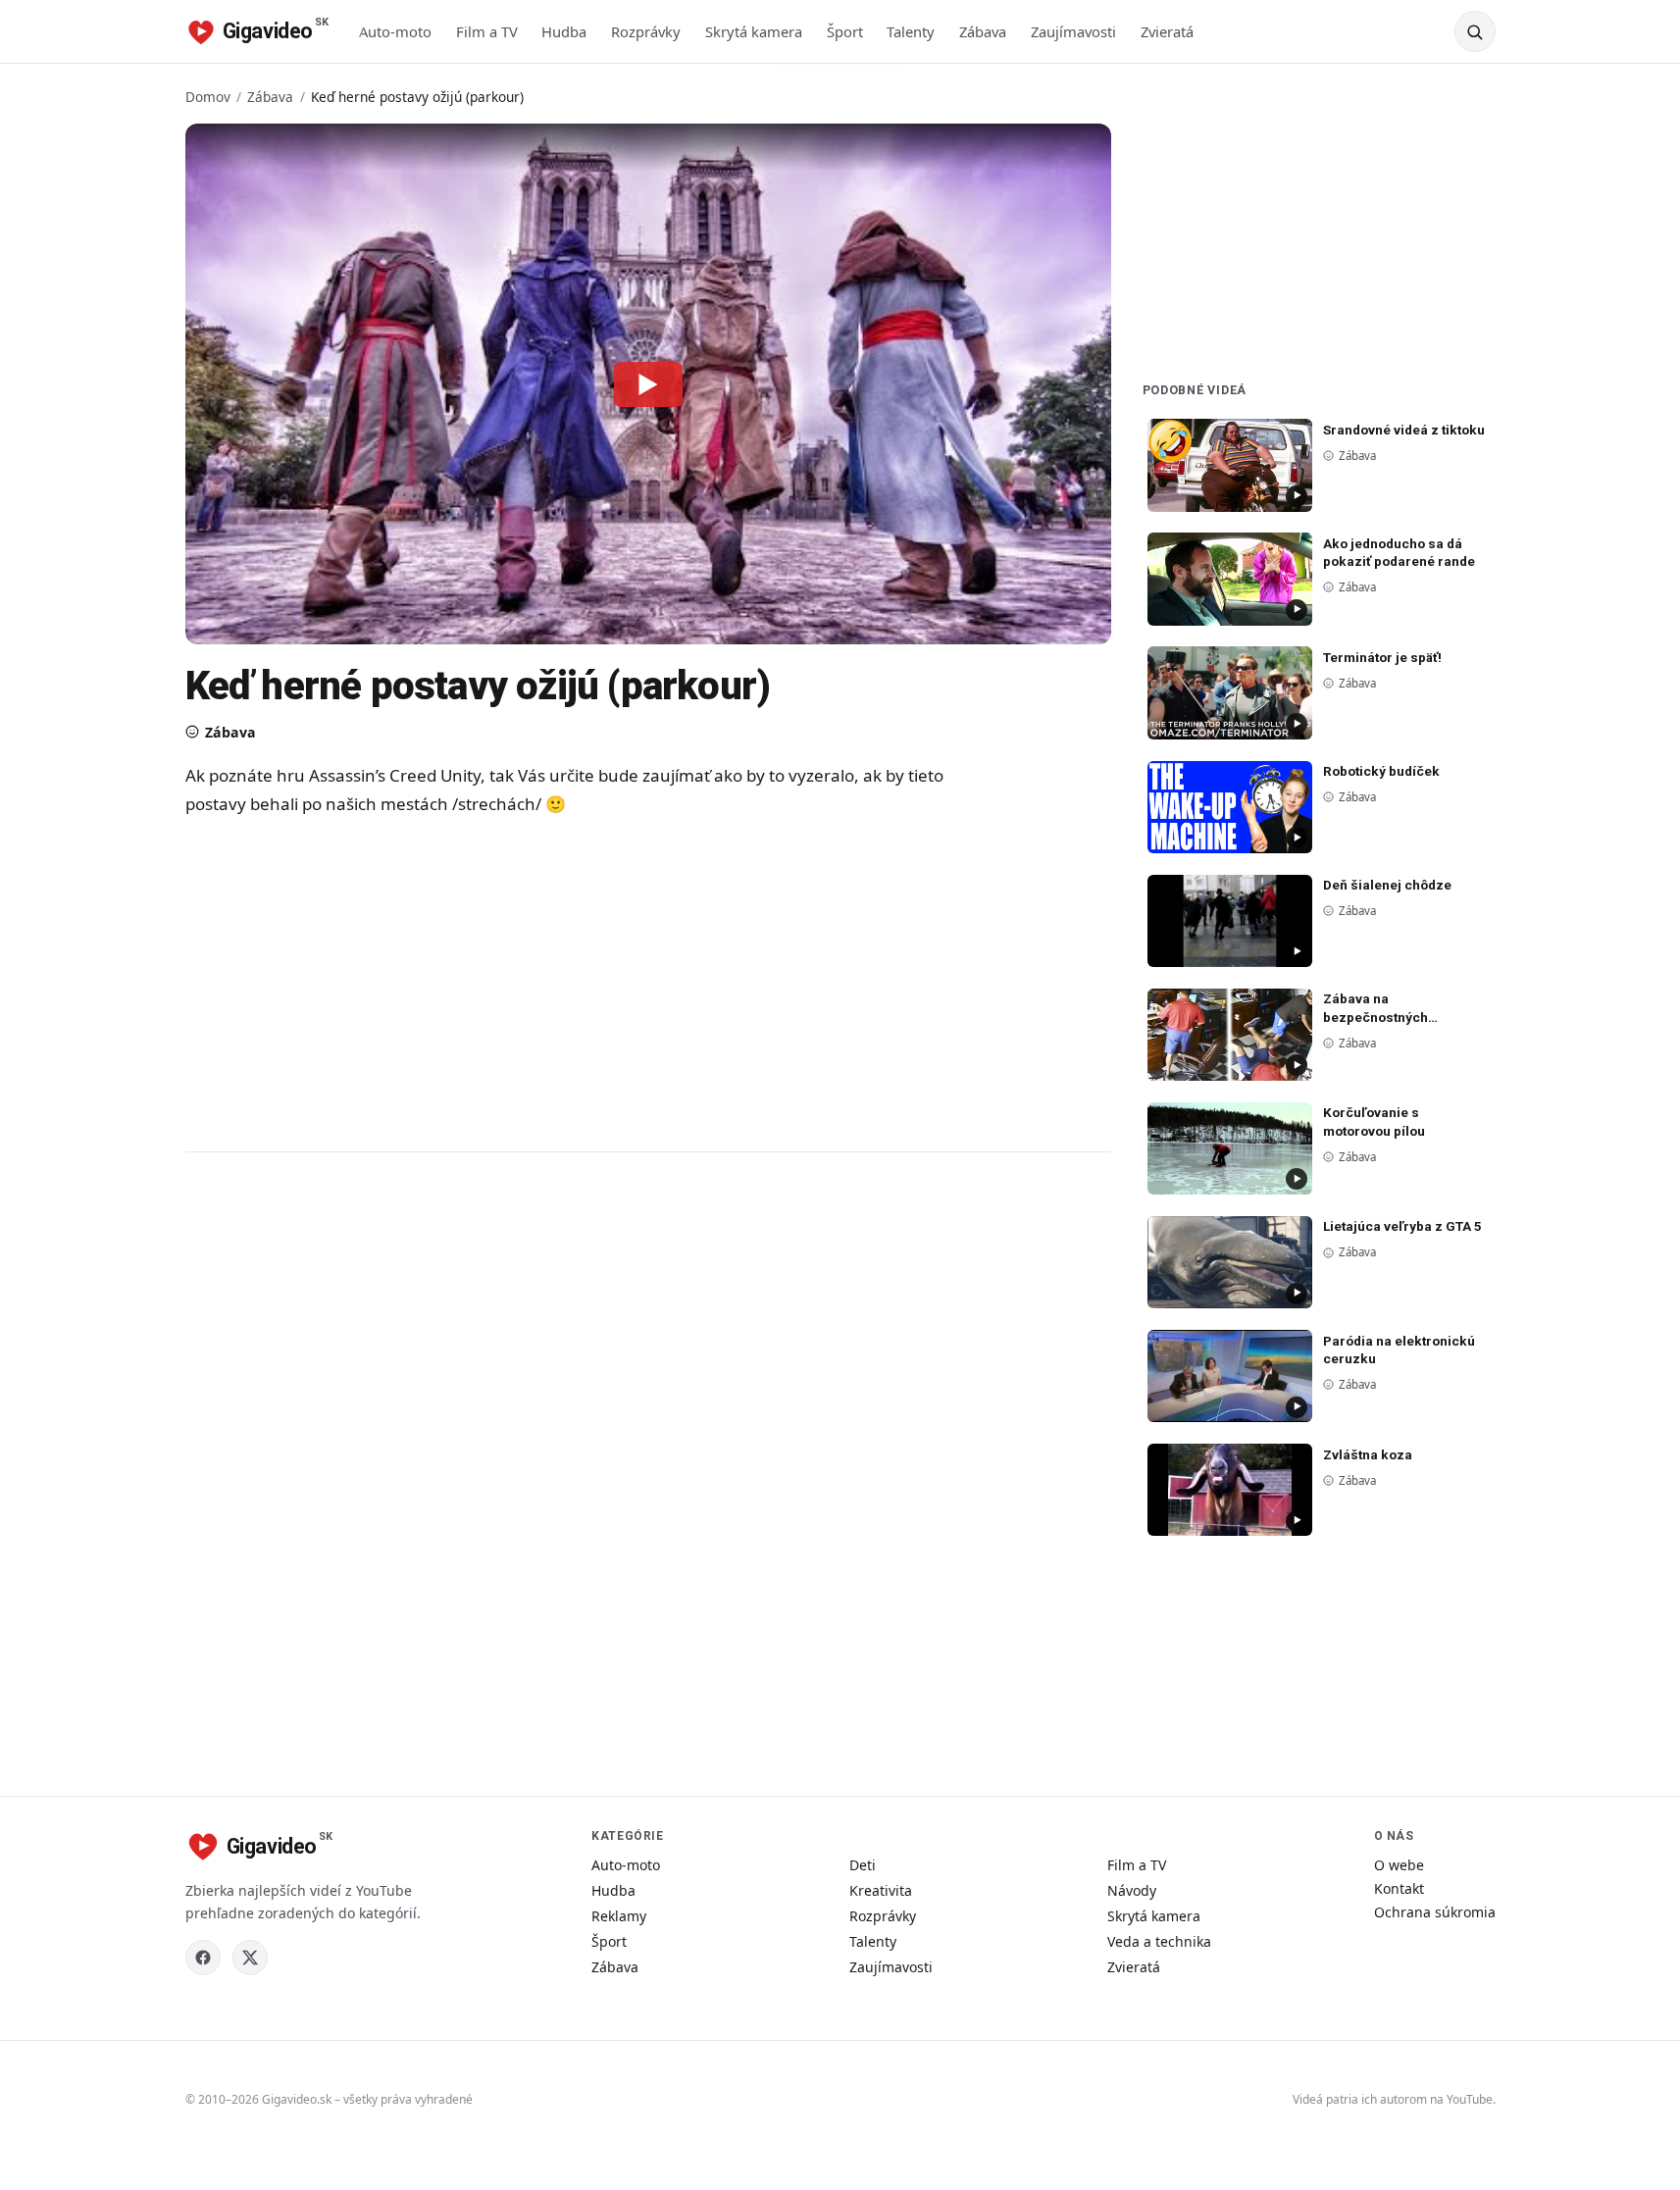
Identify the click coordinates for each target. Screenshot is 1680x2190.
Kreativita (881, 1890)
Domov (208, 97)
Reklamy (619, 1916)
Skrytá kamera (754, 31)
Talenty (911, 31)
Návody (1132, 1890)
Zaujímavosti (1073, 31)
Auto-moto (395, 31)
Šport (845, 31)
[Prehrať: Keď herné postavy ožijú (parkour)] (648, 383)
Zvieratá (1167, 31)
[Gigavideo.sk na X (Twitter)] (250, 1958)
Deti (863, 1865)
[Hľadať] (1475, 31)
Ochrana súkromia (1435, 1912)
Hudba (564, 31)
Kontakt (1399, 1888)
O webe (1399, 1865)
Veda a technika (1159, 1941)
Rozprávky (646, 31)
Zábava (983, 31)
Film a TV (487, 31)
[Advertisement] (578, 983)
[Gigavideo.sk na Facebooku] (203, 1958)
